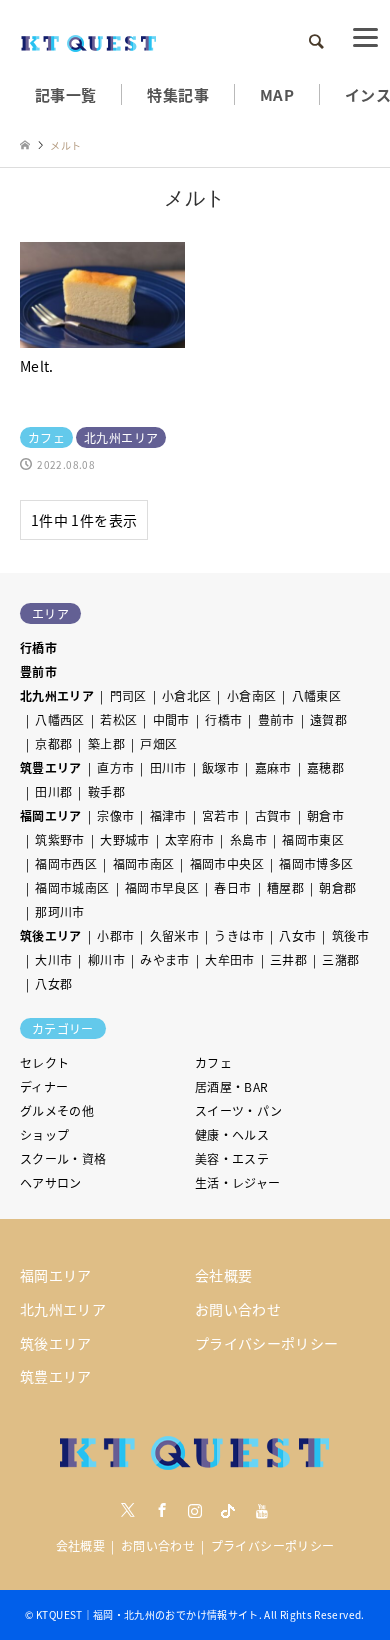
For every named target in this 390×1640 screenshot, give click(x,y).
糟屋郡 (285, 887)
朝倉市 (325, 815)
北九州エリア (57, 695)
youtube (262, 1510)
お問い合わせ (238, 1309)
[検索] (315, 42)
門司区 (128, 695)
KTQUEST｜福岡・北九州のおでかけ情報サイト (147, 1614)
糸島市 (248, 839)
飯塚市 (220, 767)
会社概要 (223, 1275)
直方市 (115, 767)
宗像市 (115, 815)
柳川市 (106, 959)
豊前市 (38, 671)
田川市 (168, 767)
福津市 (168, 815)
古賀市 (273, 815)
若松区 (118, 719)
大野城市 (124, 839)
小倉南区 (251, 695)
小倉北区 (186, 695)
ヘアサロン (51, 1182)
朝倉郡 (337, 887)
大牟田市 (229, 959)
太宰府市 (189, 839)
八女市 (297, 935)
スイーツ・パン (239, 1110)
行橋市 (38, 647)
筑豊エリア (51, 767)
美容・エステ (232, 1158)
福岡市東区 (313, 839)
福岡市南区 (144, 863)
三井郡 (288, 959)
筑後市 (350, 935)
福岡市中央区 (227, 863)
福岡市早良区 (162, 887)
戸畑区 (158, 743)
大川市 (53, 959)
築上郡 (106, 743)
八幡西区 (59, 719)
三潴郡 (340, 959)
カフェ (213, 1062)
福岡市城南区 (72, 887)
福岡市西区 (66, 863)
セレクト (44, 1062)
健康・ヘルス (232, 1134)
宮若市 (220, 815)
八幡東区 (316, 695)
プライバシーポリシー (267, 1343)
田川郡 (53, 791)
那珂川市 (59, 911)
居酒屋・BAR (232, 1086)
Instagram (195, 1510)
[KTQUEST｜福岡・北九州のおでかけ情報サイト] (89, 41)
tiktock (228, 1510)
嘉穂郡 (325, 767)
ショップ (44, 1134)
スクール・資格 (63, 1158)
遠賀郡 (328, 719)
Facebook (162, 1510)
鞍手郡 (106, 791)
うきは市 (238, 935)
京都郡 (53, 743)
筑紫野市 (59, 839)
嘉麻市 (273, 767)
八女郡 (53, 983)
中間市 (171, 719)
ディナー (44, 1086)
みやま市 (164, 959)
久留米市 (174, 935)
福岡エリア (51, 815)
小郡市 (115, 935)
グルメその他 (57, 1110)
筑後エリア (51, 935)
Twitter (128, 1510)
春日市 (232, 887)
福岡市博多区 (316, 863)
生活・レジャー (238, 1182)
